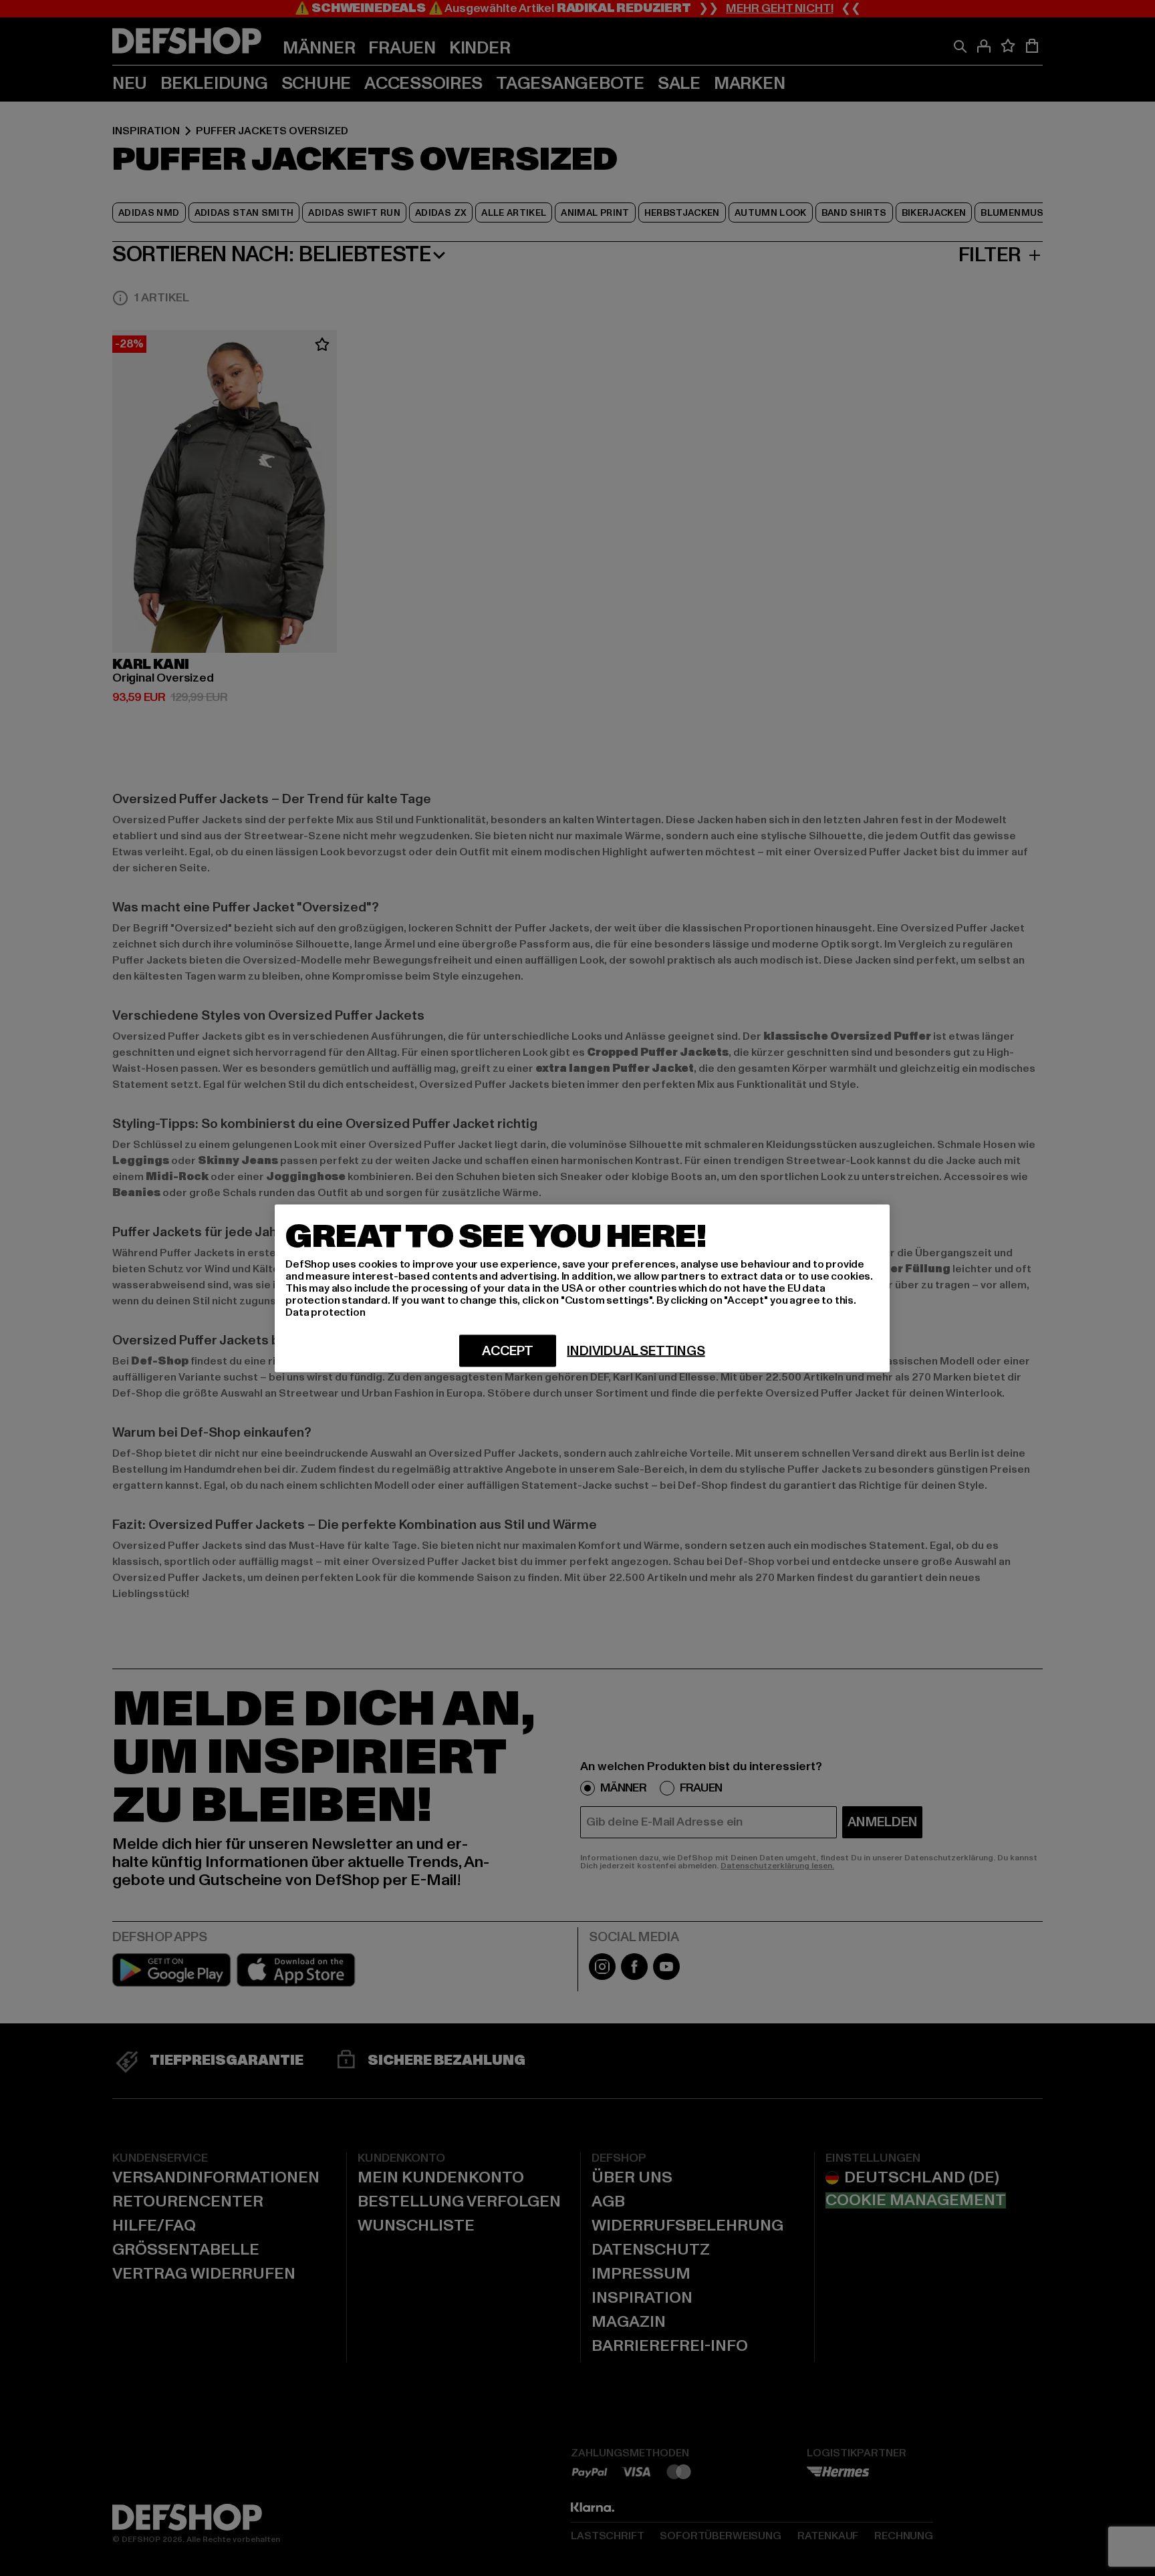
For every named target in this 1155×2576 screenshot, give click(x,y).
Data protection (326, 1312)
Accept (508, 1350)
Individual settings (636, 1350)
